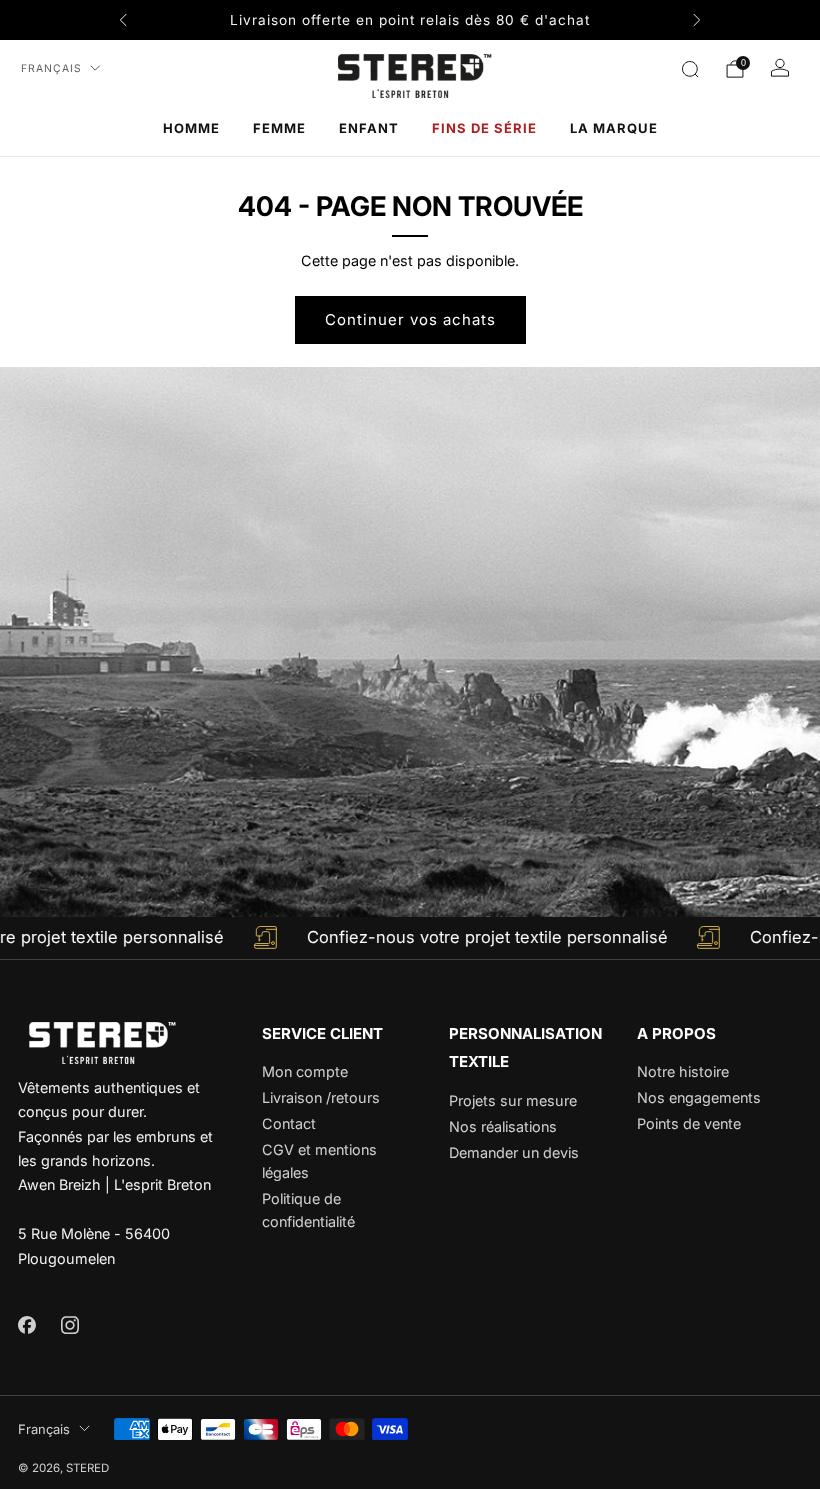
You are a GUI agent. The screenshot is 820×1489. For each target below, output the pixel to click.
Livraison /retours (321, 1097)
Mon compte (305, 1071)
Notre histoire (683, 1071)
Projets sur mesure (513, 1100)
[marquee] (410, 938)
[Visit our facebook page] (26, 1324)
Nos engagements (699, 1097)
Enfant (369, 128)
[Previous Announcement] (123, 20)
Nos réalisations (503, 1126)
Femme (279, 128)
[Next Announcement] (697, 20)
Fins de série (484, 128)
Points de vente (689, 1123)
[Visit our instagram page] (69, 1324)
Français (51, 68)
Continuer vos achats (410, 319)
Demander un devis (514, 1152)
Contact (289, 1123)
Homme (191, 128)
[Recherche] (690, 69)
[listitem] (410, 20)
